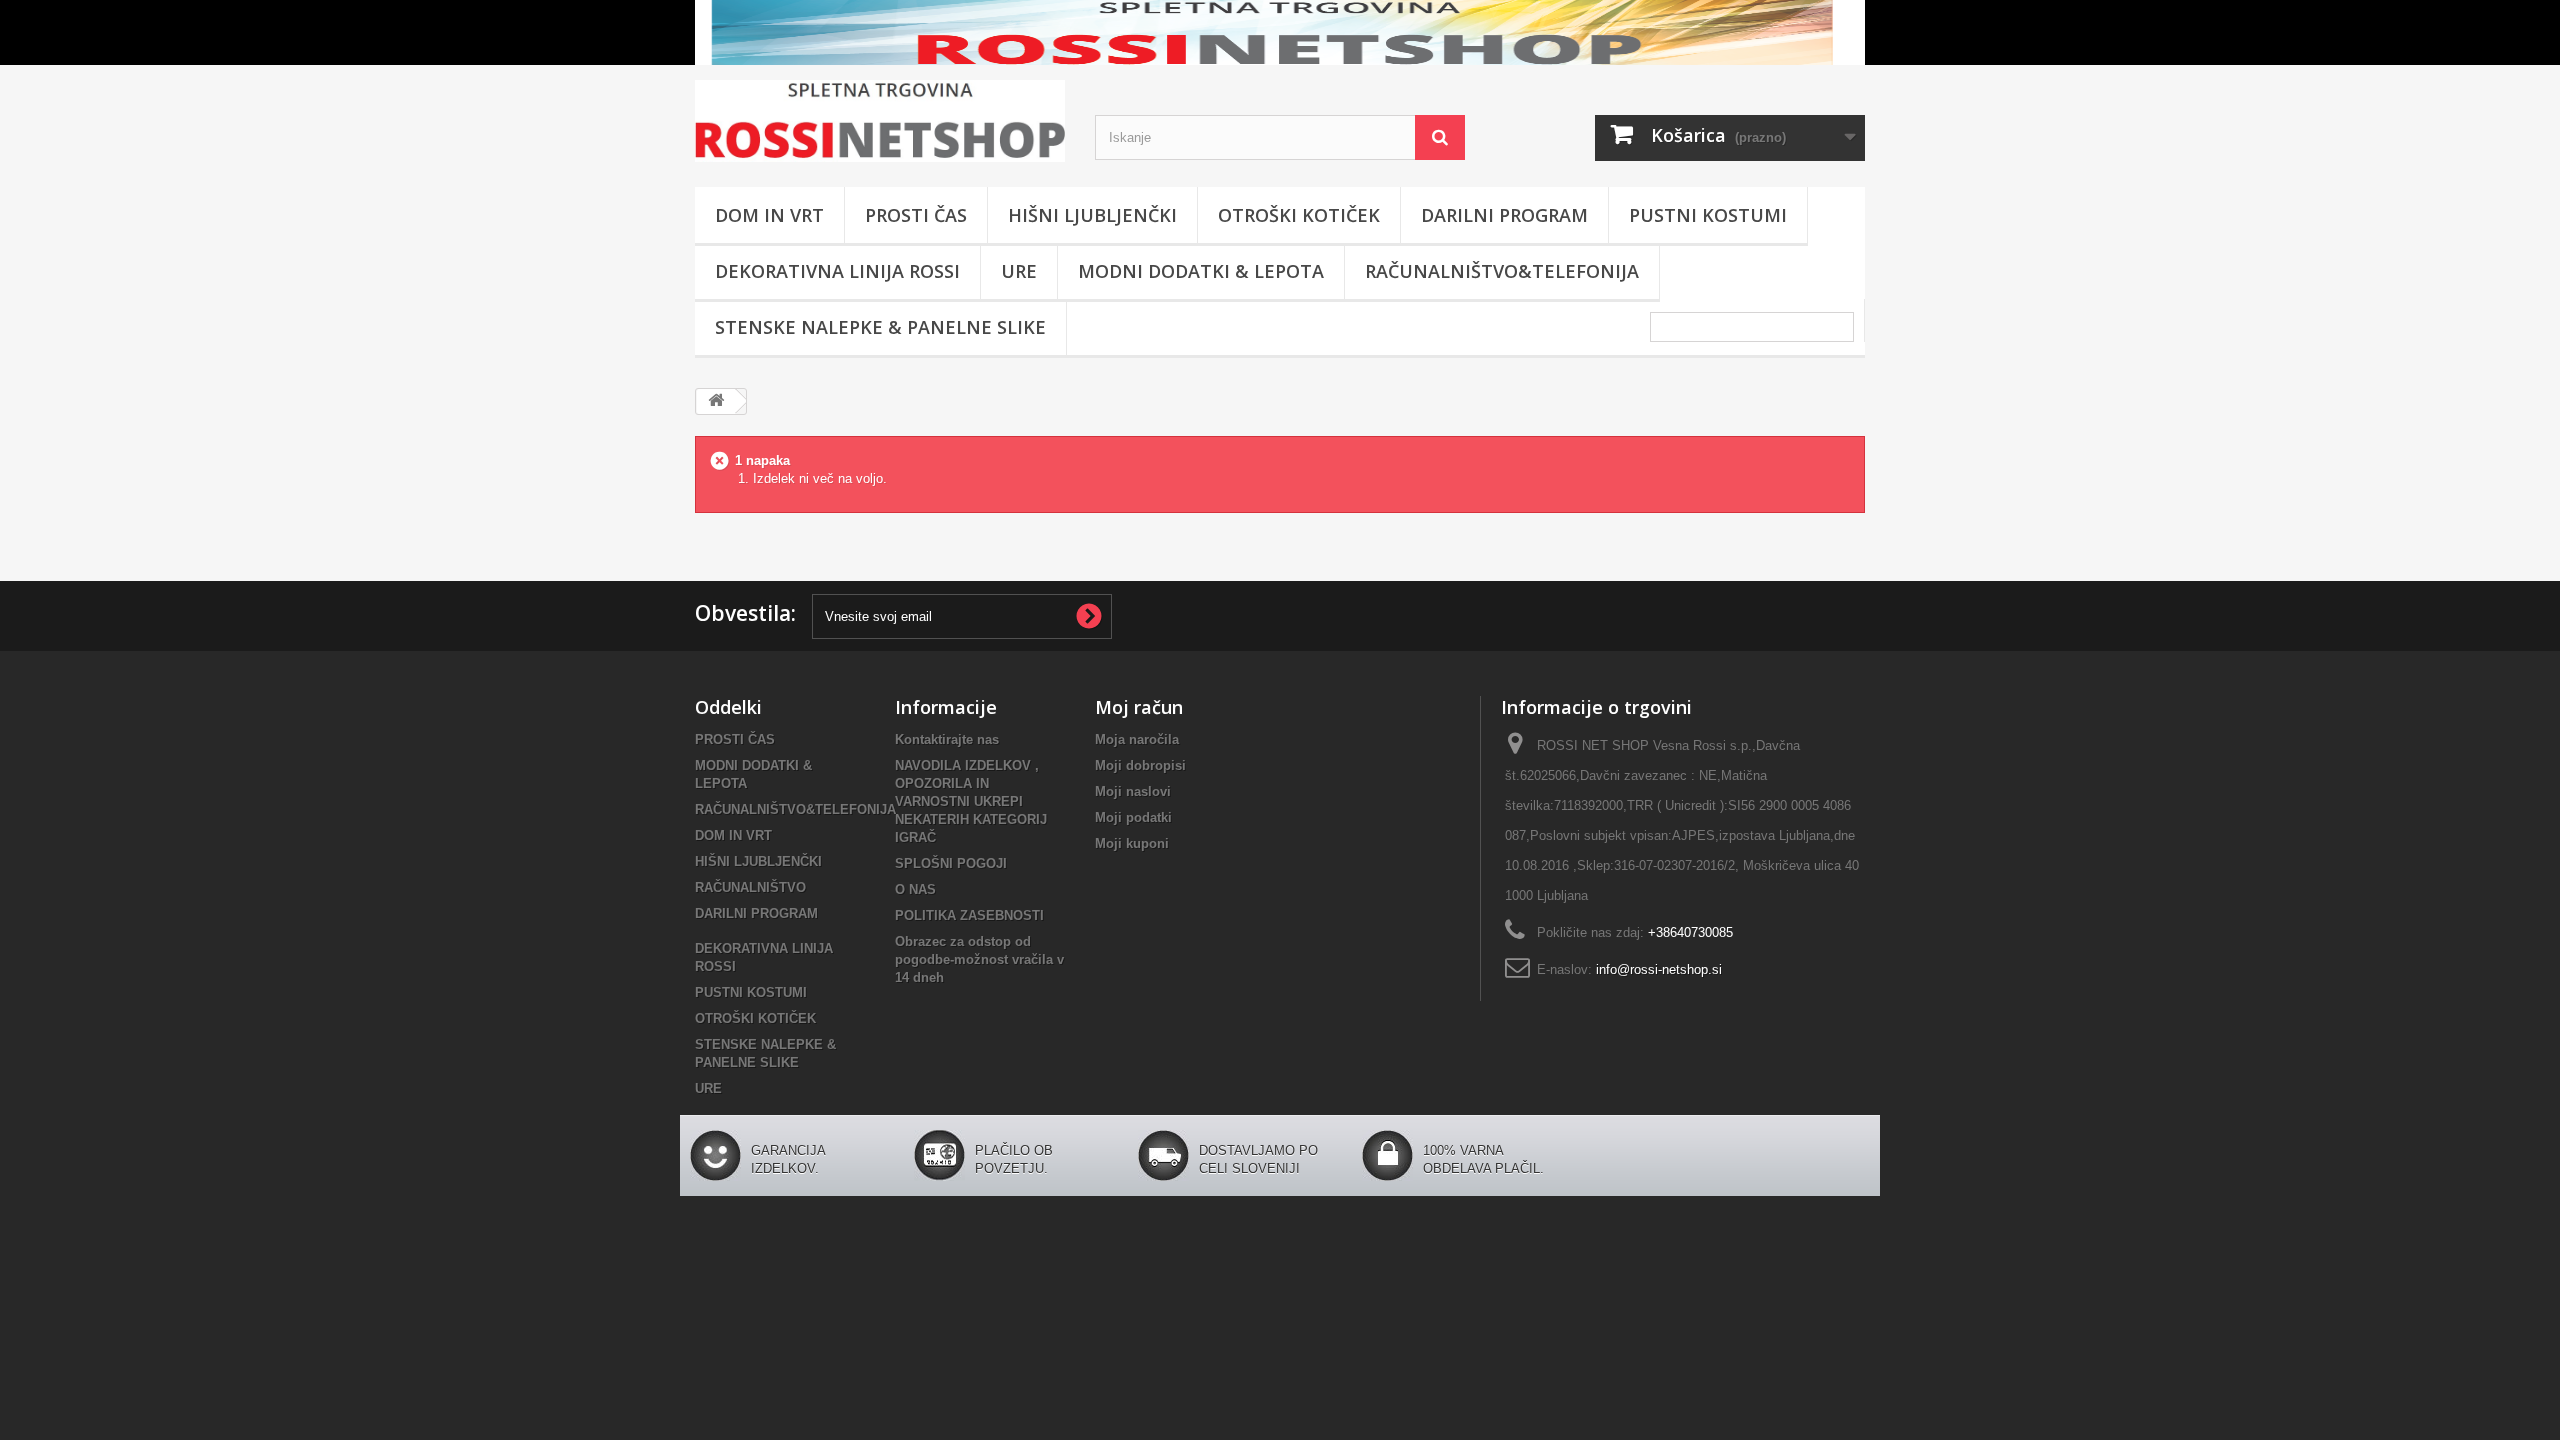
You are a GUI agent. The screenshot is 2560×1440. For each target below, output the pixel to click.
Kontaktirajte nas (947, 739)
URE (1019, 271)
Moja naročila (1137, 739)
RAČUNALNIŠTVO (750, 887)
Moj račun (1139, 707)
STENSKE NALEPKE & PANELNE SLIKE (880, 327)
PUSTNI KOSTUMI (1708, 215)
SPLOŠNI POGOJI (951, 863)
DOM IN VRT (769, 215)
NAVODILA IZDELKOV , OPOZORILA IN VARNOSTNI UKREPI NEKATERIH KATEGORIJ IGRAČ (971, 801)
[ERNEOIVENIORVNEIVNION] (1280, 32)
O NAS (915, 889)
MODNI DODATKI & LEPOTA (1201, 271)
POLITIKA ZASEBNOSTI (969, 915)
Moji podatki (1133, 817)
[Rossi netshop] (880, 121)
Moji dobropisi (1140, 765)
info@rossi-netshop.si (1659, 969)
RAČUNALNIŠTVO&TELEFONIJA (1502, 271)
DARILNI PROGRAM (1504, 215)
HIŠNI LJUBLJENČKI (1092, 215)
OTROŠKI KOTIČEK (1299, 215)
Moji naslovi (1133, 791)
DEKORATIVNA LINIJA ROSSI (837, 271)
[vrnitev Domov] (716, 401)
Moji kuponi (1132, 843)
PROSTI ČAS (916, 215)
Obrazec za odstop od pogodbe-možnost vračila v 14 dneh (979, 959)
